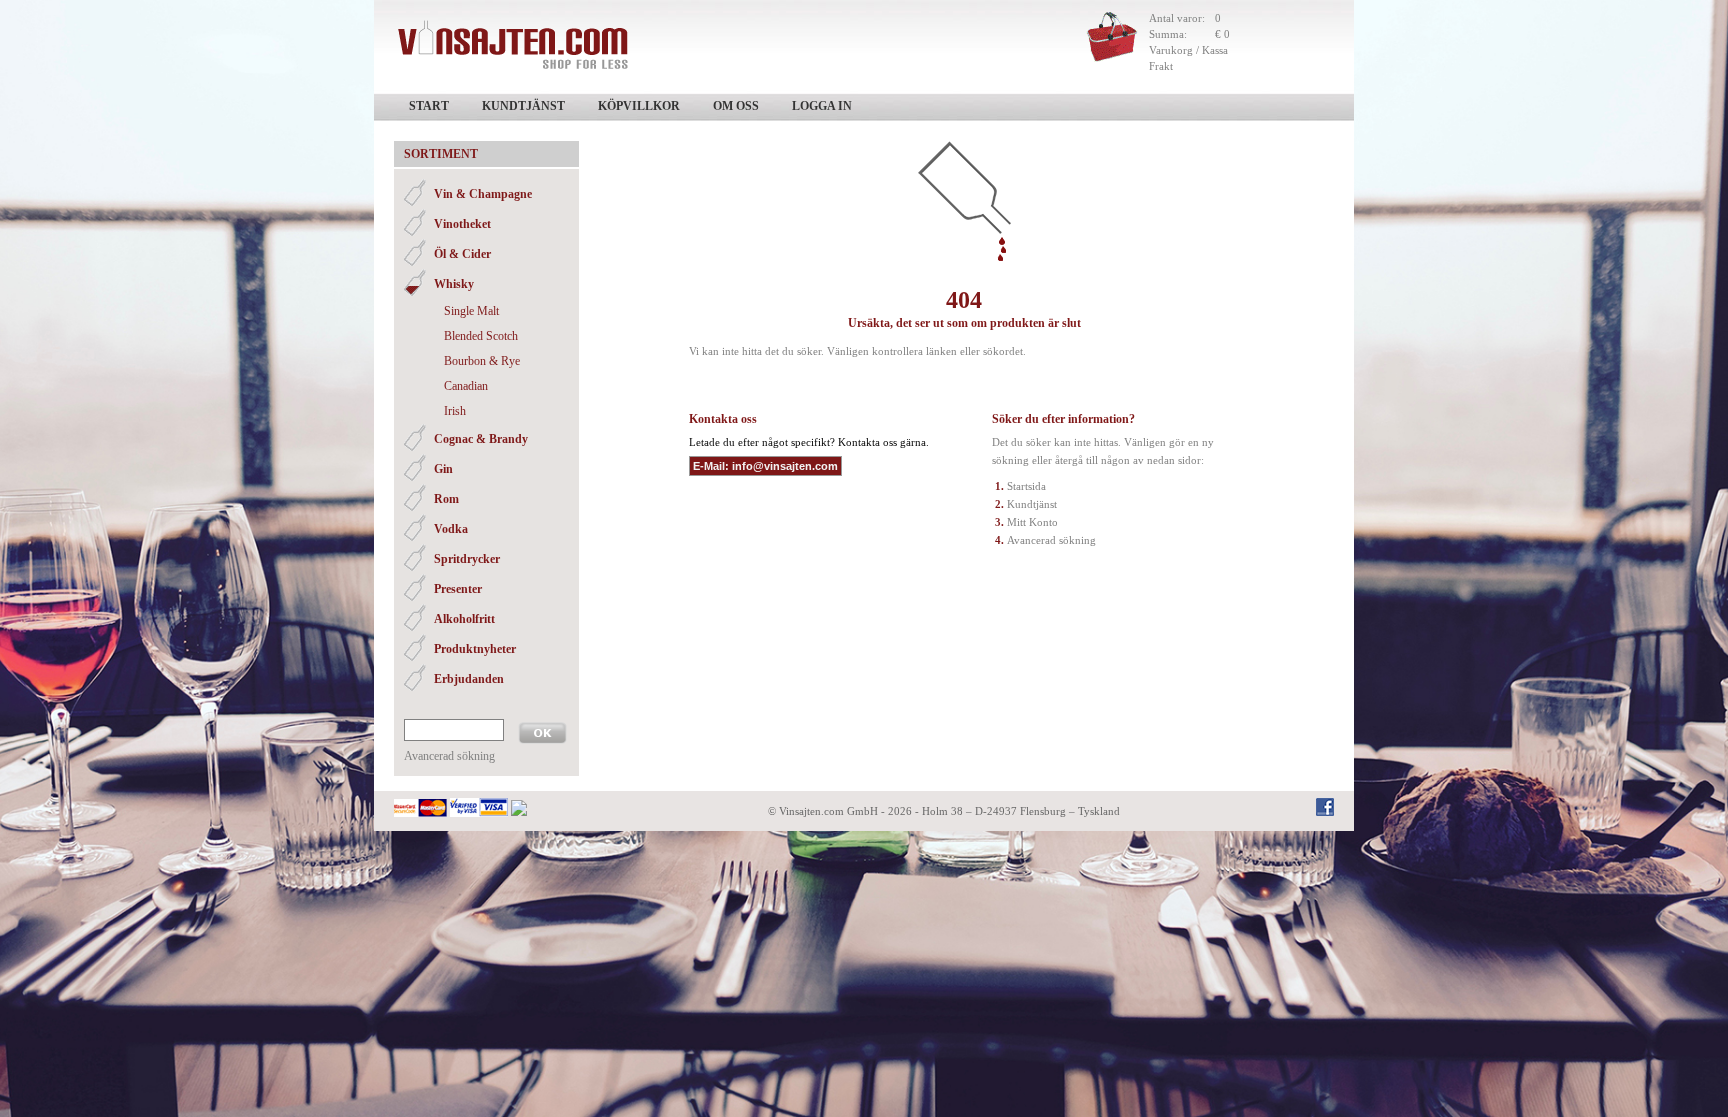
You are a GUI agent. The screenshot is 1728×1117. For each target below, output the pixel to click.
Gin (443, 469)
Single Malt (471, 311)
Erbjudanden (469, 679)
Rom (446, 499)
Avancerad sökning (449, 756)
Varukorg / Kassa (1188, 50)
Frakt (1161, 66)
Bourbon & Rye (482, 361)
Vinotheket (462, 224)
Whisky (454, 284)
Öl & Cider (462, 254)
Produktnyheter (475, 649)
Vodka (451, 529)
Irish (455, 411)
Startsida (1026, 486)
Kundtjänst (523, 106)
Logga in (822, 106)
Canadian (466, 386)
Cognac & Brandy (481, 439)
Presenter (458, 589)
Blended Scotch (481, 336)
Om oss (736, 106)
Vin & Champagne (483, 194)
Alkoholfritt (464, 619)
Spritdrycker (467, 559)
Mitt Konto (1032, 522)
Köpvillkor (639, 106)
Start (429, 106)
